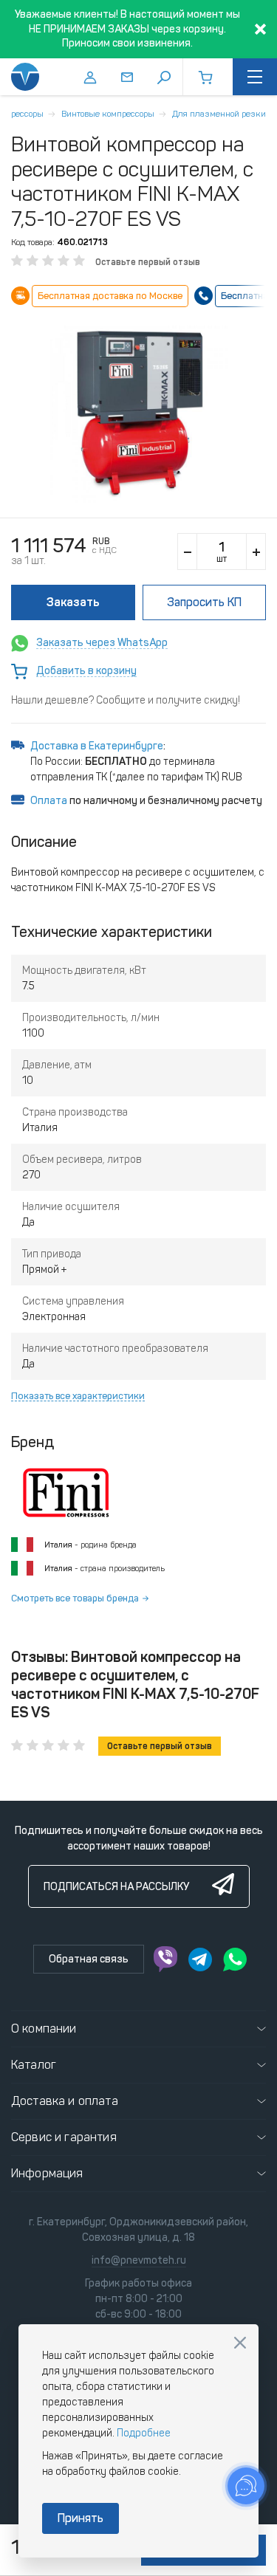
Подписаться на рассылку (116, 1887)
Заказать (73, 602)
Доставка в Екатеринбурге (97, 746)
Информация (47, 2173)
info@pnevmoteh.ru (139, 2260)
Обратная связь (89, 1959)
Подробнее (144, 2433)
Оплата (49, 801)
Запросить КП (204, 602)
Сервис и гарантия (64, 2137)
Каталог (34, 2065)
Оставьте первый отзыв (148, 262)
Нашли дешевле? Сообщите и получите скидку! (126, 700)
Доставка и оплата (65, 2101)
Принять (81, 2518)
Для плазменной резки (219, 114)
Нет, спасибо (240, 2343)
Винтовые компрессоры (108, 114)
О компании (44, 2029)
